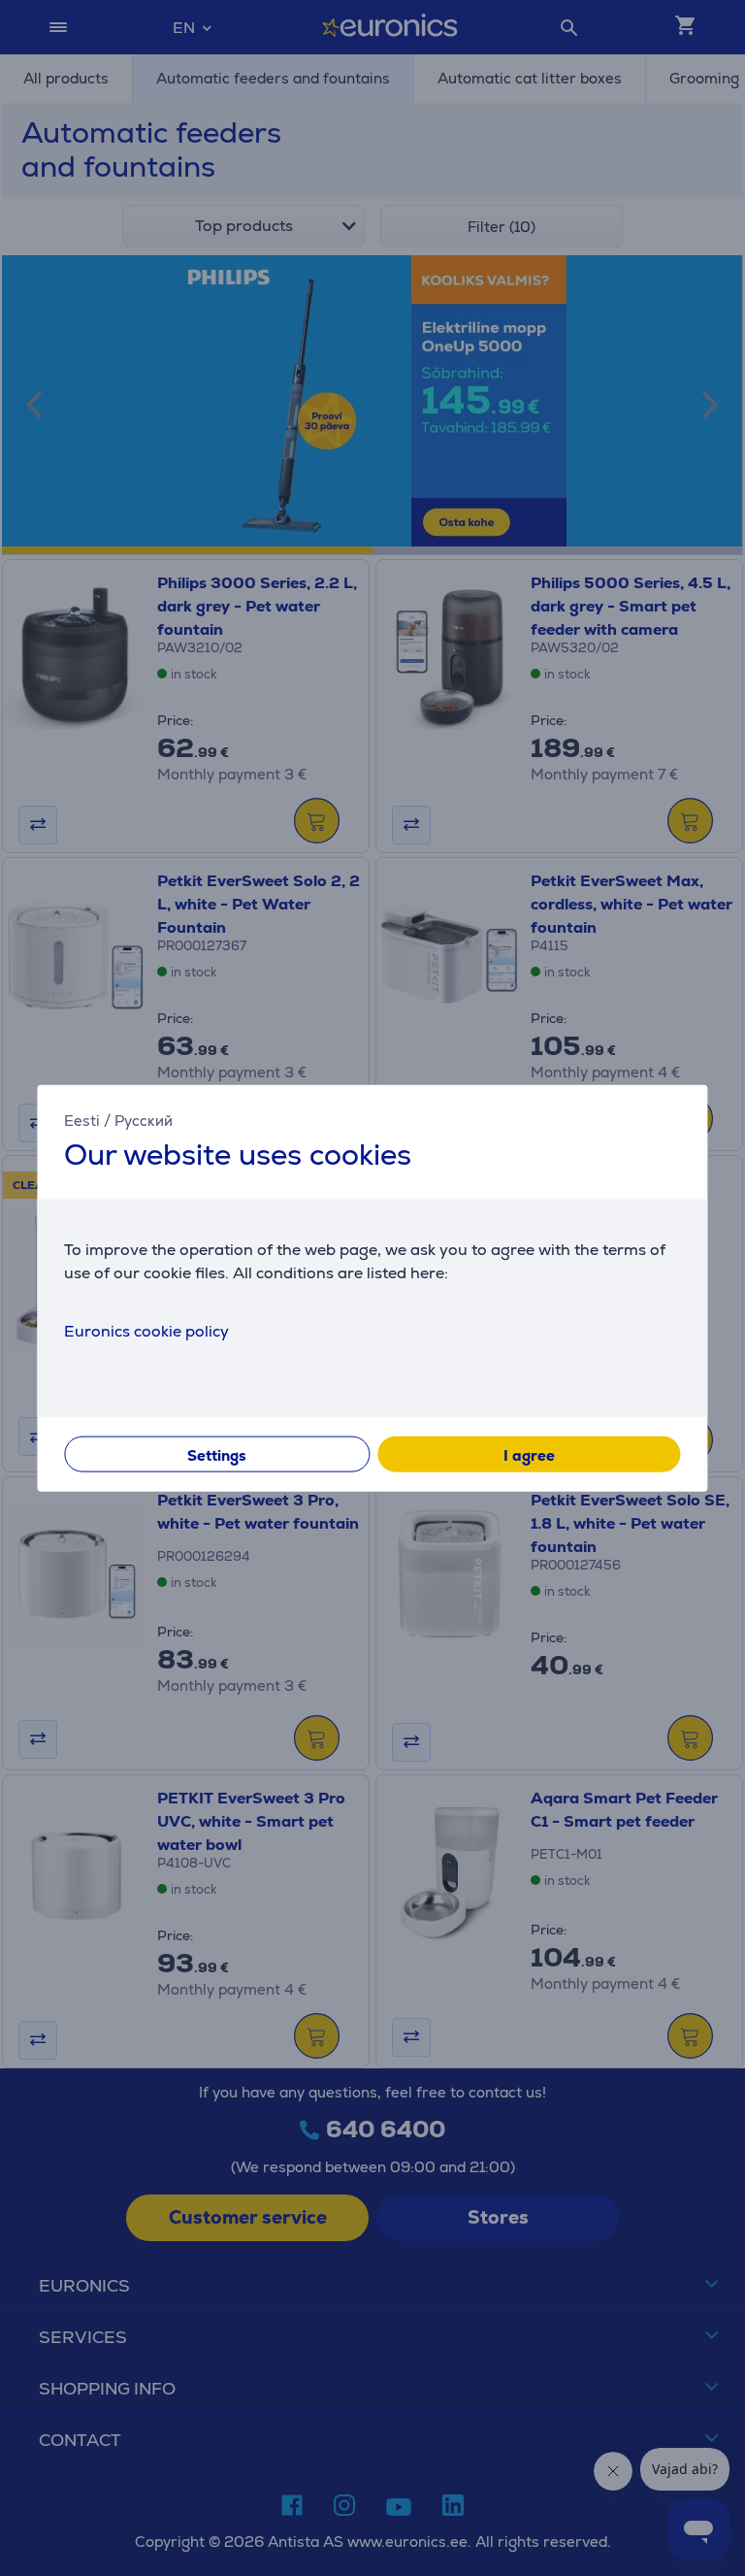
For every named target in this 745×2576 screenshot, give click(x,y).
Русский (144, 1121)
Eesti (82, 1121)
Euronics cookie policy (146, 1330)
